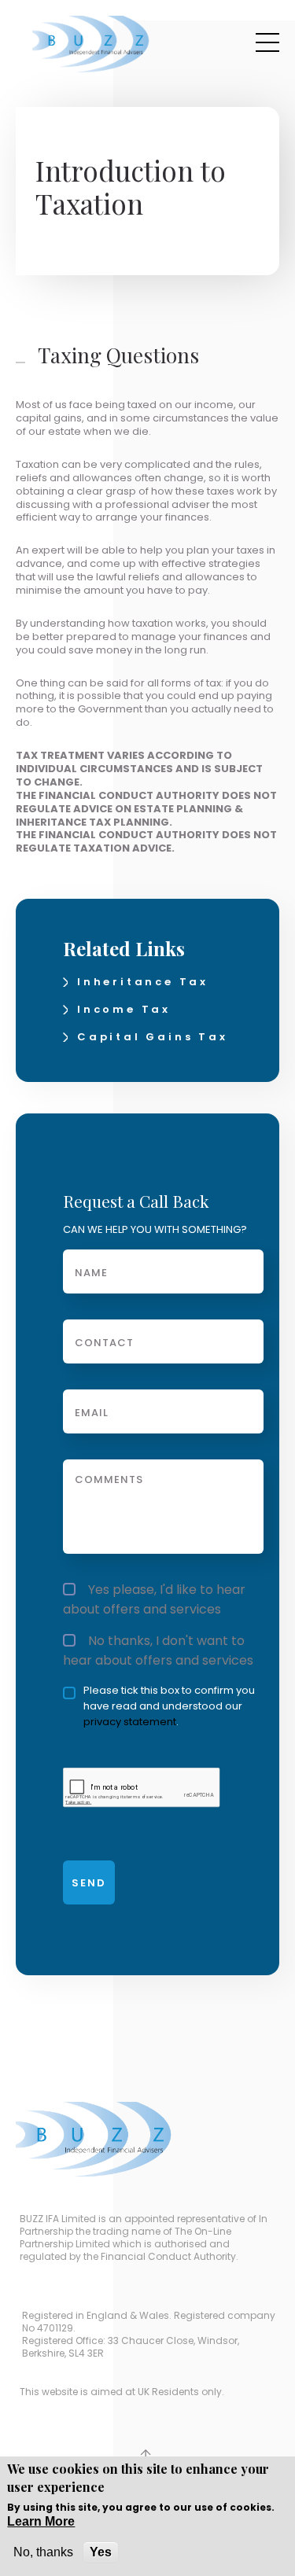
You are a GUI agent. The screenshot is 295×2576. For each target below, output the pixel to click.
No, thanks (43, 2552)
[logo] (91, 45)
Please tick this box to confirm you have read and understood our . (169, 1706)
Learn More (41, 2521)
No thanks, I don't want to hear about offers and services (158, 1650)
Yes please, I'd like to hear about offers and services (154, 1599)
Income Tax (124, 1009)
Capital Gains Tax (153, 1037)
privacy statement (130, 1722)
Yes (101, 2552)
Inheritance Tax (143, 982)
